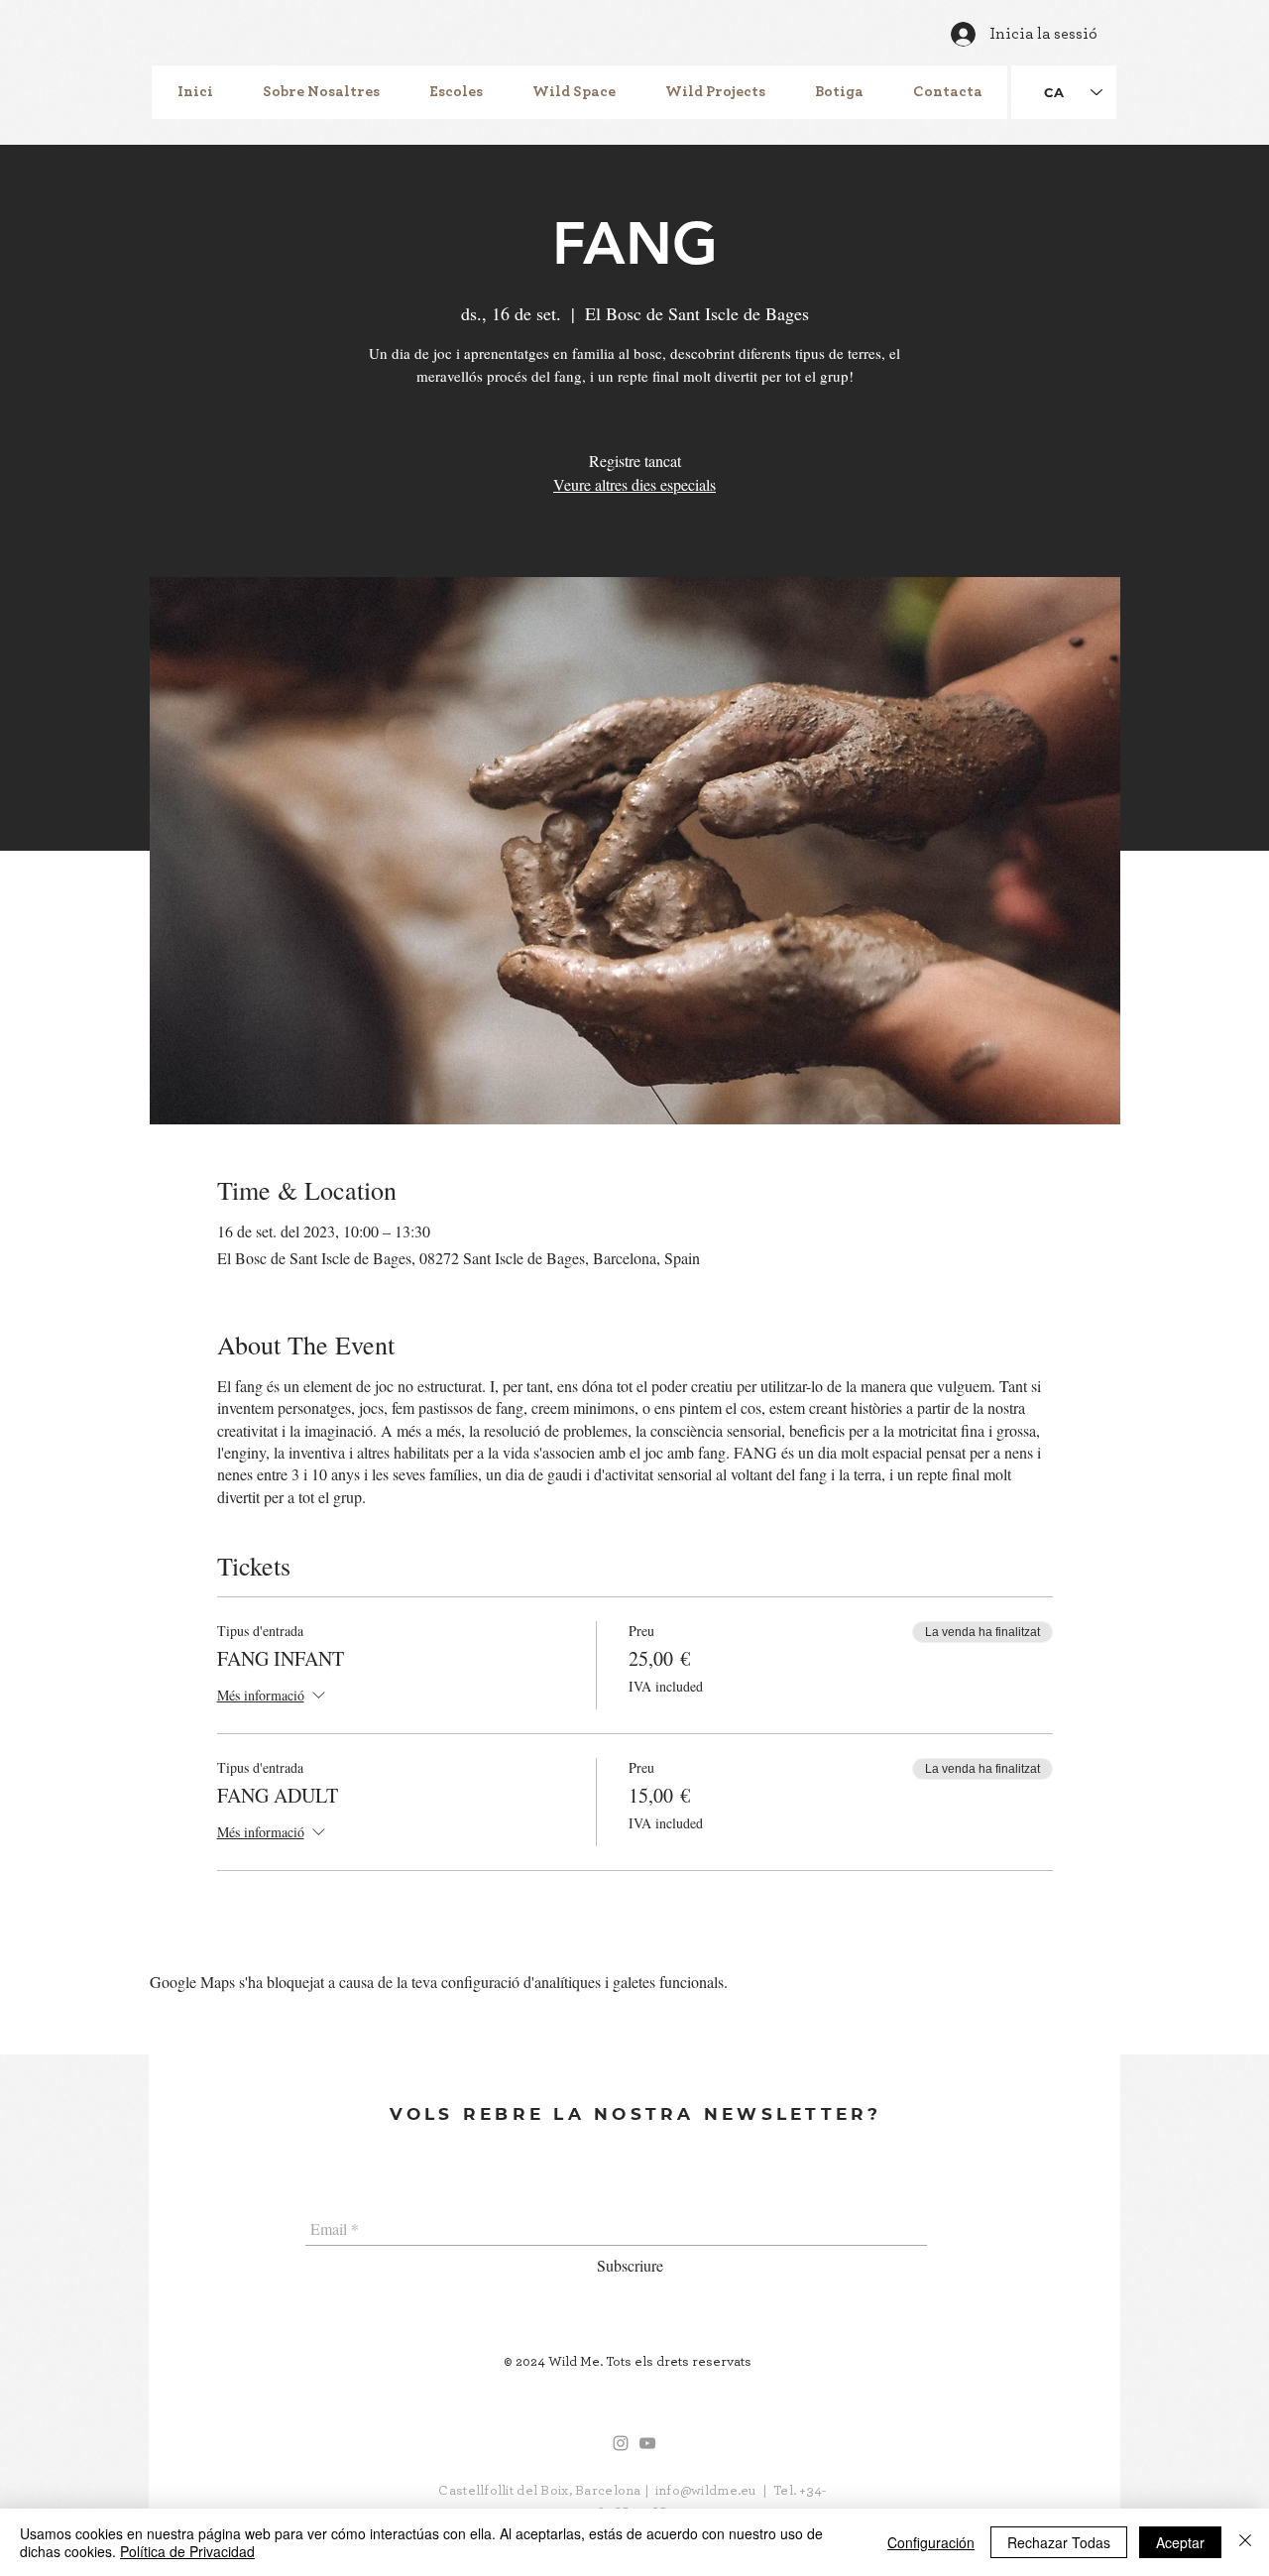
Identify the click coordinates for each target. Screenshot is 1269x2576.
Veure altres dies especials (634, 484)
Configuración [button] (931, 2542)
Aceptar (1180, 2542)
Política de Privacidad (187, 2551)
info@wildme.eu (706, 2491)
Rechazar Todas (1059, 2542)
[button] (321, 92)
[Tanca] (1245, 2542)
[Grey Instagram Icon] (621, 2443)
